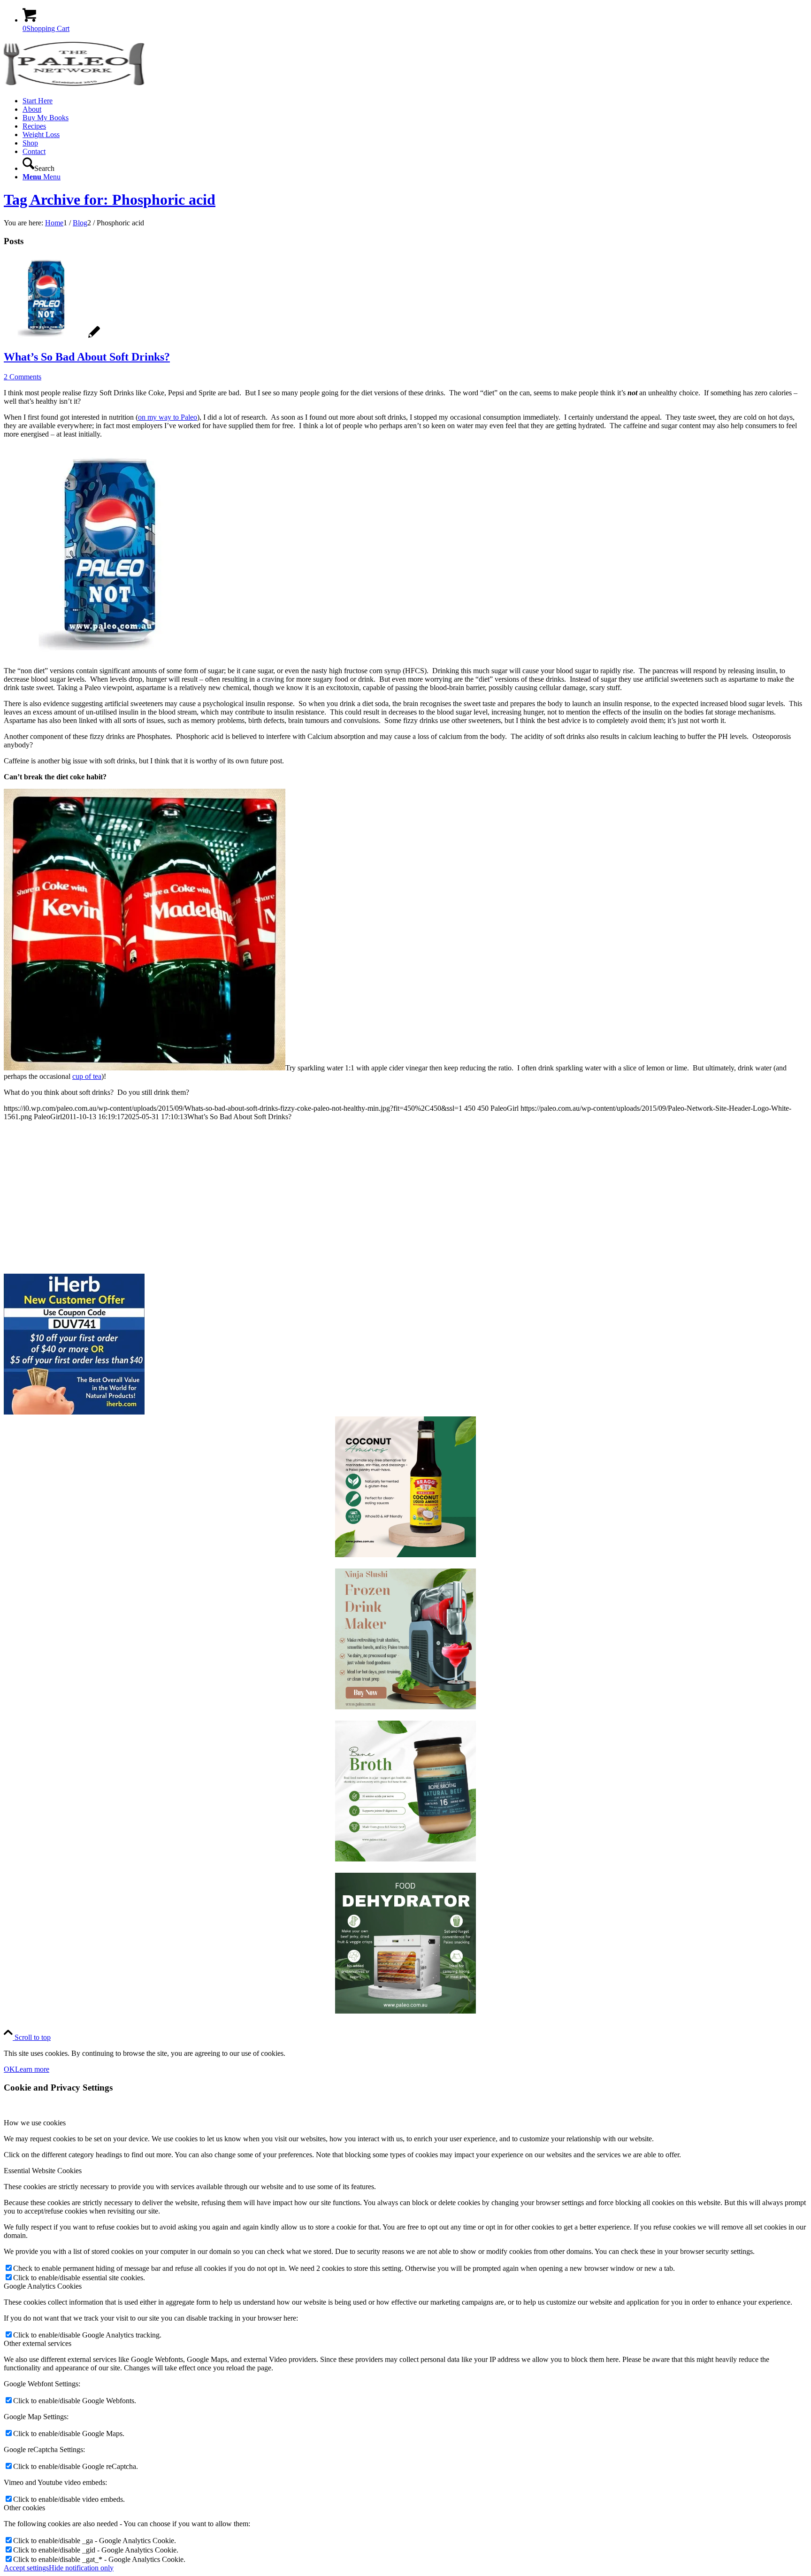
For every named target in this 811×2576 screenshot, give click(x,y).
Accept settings (26, 2568)
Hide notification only (81, 2568)
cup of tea (87, 1076)
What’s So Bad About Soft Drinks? (87, 357)
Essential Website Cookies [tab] (43, 2171)
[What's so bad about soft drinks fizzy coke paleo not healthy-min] (52, 337)
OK (9, 2069)
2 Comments (23, 377)
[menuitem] (415, 101)
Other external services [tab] (38, 2343)
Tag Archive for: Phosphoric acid (110, 200)
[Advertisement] (285, 1194)
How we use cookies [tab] (35, 2123)
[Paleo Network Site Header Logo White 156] (74, 85)
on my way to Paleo (168, 417)
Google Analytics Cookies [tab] (43, 2286)
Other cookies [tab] (24, 2508)
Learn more (32, 2069)
